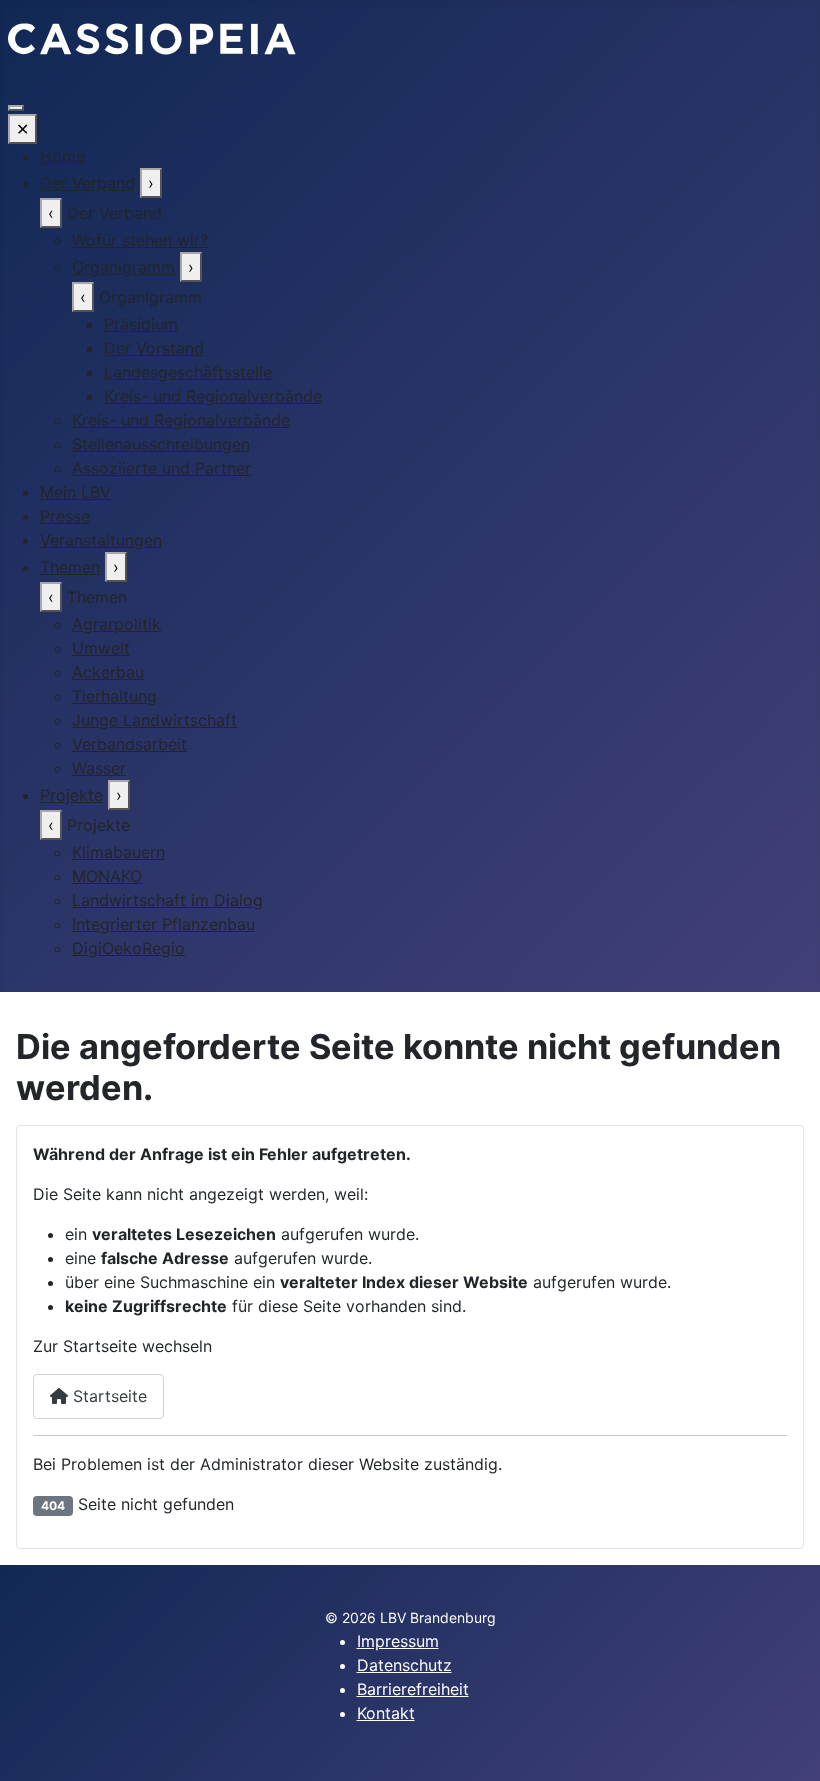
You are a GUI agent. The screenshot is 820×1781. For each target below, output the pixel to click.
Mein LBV (75, 492)
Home (62, 156)
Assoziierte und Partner (161, 468)
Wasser (99, 768)
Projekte (71, 795)
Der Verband (87, 183)
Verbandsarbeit (129, 744)
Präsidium (141, 324)
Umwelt (101, 648)
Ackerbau (108, 672)
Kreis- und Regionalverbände (213, 396)
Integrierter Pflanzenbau (163, 924)
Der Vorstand (154, 348)
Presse (65, 516)
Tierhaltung (114, 696)
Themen (70, 567)
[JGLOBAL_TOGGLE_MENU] (16, 108)
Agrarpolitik (116, 624)
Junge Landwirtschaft (154, 720)
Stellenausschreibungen (161, 444)
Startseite (107, 1396)
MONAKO (107, 876)
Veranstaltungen (101, 540)
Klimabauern (118, 852)
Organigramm (123, 267)
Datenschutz (404, 1665)
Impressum (398, 1641)
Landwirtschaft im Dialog (167, 900)
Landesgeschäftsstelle (188, 372)
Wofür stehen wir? (140, 240)
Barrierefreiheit (413, 1689)
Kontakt (386, 1713)
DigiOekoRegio (128, 948)
